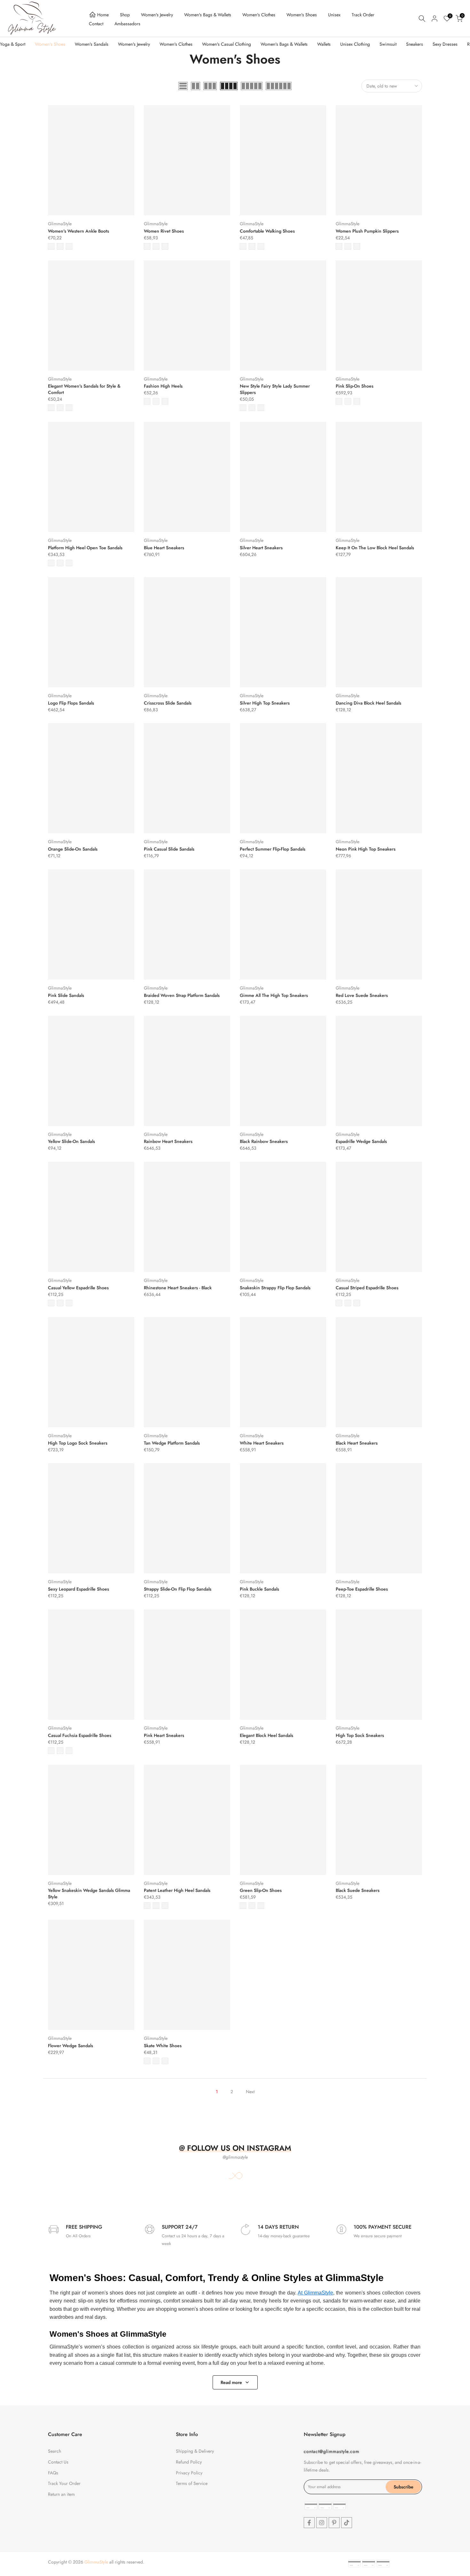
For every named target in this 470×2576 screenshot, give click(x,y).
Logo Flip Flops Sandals (71, 703)
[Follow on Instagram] (322, 2523)
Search (55, 2451)
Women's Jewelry (157, 15)
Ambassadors (127, 24)
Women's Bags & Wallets (208, 15)
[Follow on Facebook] (309, 2523)
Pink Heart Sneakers (164, 1735)
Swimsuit (388, 44)
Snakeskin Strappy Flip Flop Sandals (275, 1288)
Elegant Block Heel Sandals (266, 1735)
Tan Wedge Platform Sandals (172, 1443)
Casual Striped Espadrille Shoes (367, 1288)
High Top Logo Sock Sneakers (78, 1443)
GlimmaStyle (60, 224)
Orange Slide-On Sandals (73, 849)
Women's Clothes (259, 15)
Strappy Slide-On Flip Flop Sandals (178, 1589)
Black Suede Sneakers (358, 1890)
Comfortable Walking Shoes (267, 231)
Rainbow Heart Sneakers (168, 1141)
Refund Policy (189, 2462)
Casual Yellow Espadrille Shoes (78, 1288)
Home (103, 15)
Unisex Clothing (355, 44)
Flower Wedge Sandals (70, 2046)
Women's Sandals (92, 44)
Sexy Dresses (445, 44)
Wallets (324, 44)
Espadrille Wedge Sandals (361, 1141)
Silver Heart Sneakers (261, 548)
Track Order (363, 15)
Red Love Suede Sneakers (362, 995)
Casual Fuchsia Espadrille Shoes (80, 1735)
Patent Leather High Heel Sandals (177, 1890)
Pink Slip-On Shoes (355, 386)
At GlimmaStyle (315, 2293)
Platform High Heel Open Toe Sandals (85, 548)
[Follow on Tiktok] (347, 2523)
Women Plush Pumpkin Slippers (367, 231)
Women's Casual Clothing (227, 44)
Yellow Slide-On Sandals (71, 1141)
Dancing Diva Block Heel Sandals (368, 703)
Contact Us (58, 2462)
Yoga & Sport (13, 44)
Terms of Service (192, 2483)
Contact (96, 24)
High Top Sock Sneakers (360, 1735)
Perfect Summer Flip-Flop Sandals (273, 849)
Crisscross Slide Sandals (168, 703)
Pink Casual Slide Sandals (169, 849)
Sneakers (415, 44)
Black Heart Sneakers (357, 1443)
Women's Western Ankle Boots (78, 231)
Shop (125, 15)
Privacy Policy (189, 2472)
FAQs (53, 2472)
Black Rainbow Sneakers (264, 1141)
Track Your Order (64, 2483)
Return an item (61, 2494)
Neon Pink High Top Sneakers (366, 849)
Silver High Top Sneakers (265, 703)
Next (250, 2092)
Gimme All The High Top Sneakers (274, 995)
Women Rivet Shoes (164, 231)
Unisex (334, 15)
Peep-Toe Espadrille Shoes (362, 1589)
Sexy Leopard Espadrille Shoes (78, 1589)
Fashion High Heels (163, 386)
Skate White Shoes (163, 2046)
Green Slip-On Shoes (261, 1890)
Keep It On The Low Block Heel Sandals (375, 548)
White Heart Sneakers (262, 1443)
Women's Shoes (302, 15)
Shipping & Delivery (195, 2451)
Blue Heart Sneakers (164, 548)
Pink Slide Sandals (66, 995)
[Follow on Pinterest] (334, 2523)
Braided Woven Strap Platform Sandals (182, 995)
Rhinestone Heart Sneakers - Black (178, 1288)
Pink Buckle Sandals (259, 1589)
